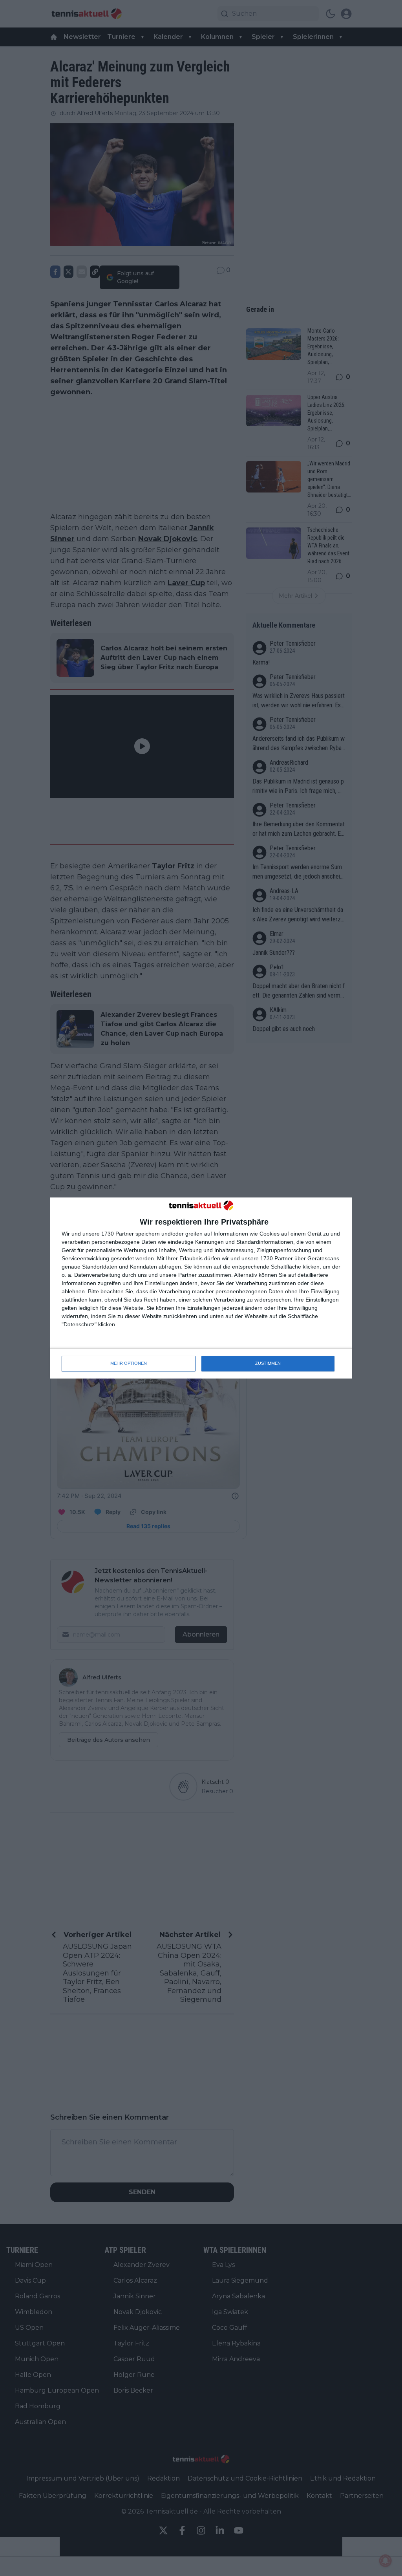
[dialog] (201, 1288)
